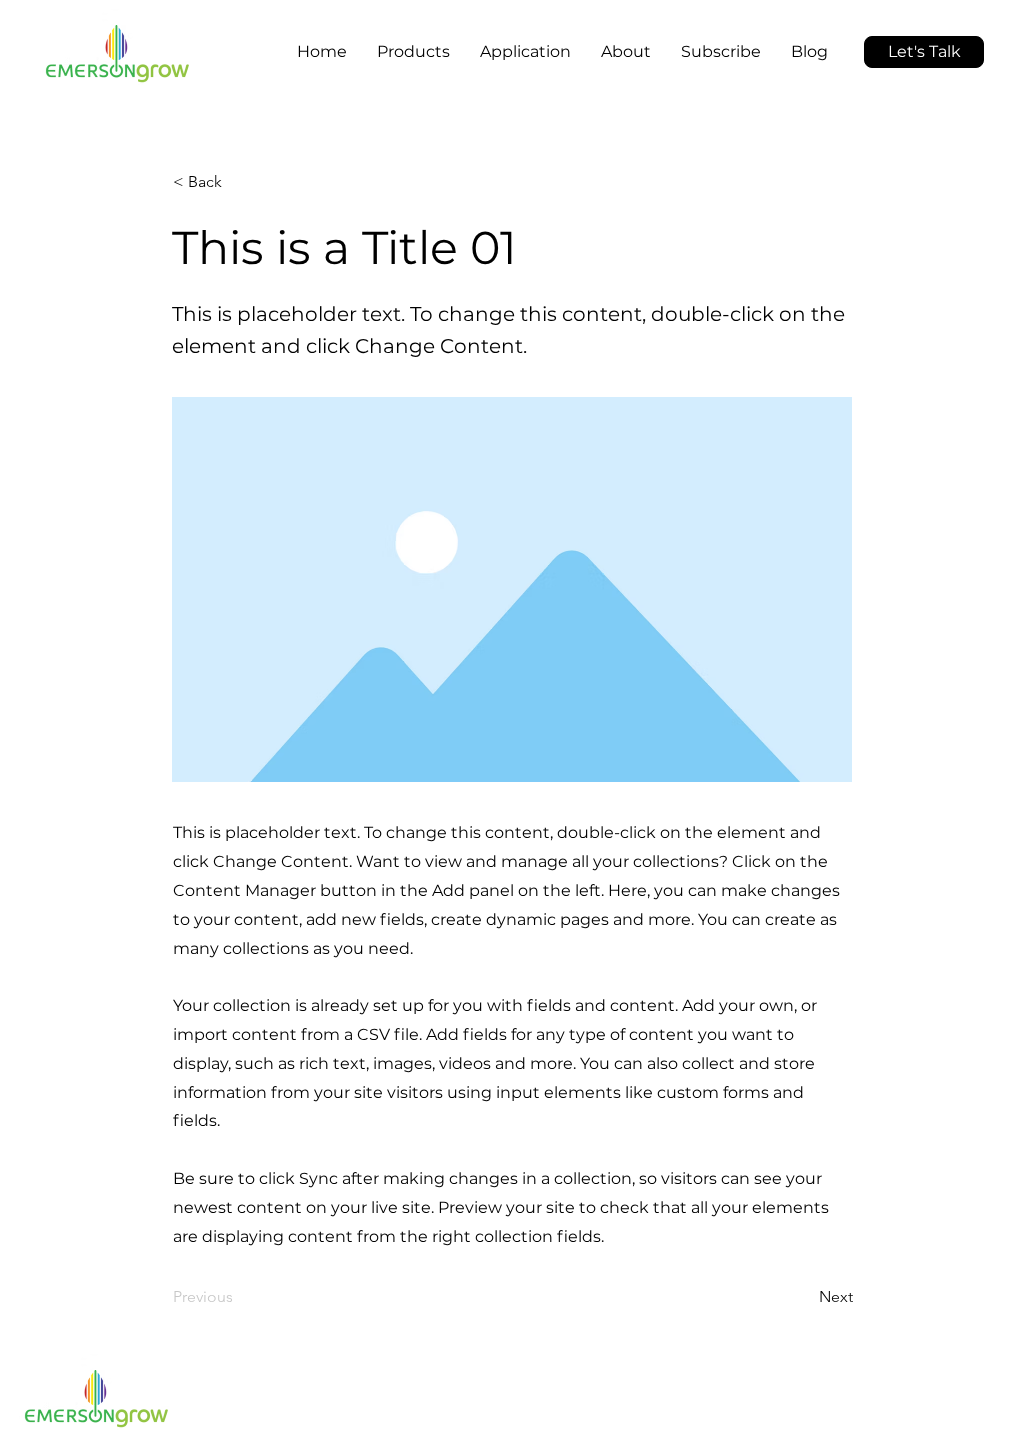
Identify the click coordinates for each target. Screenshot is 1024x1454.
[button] (322, 34)
